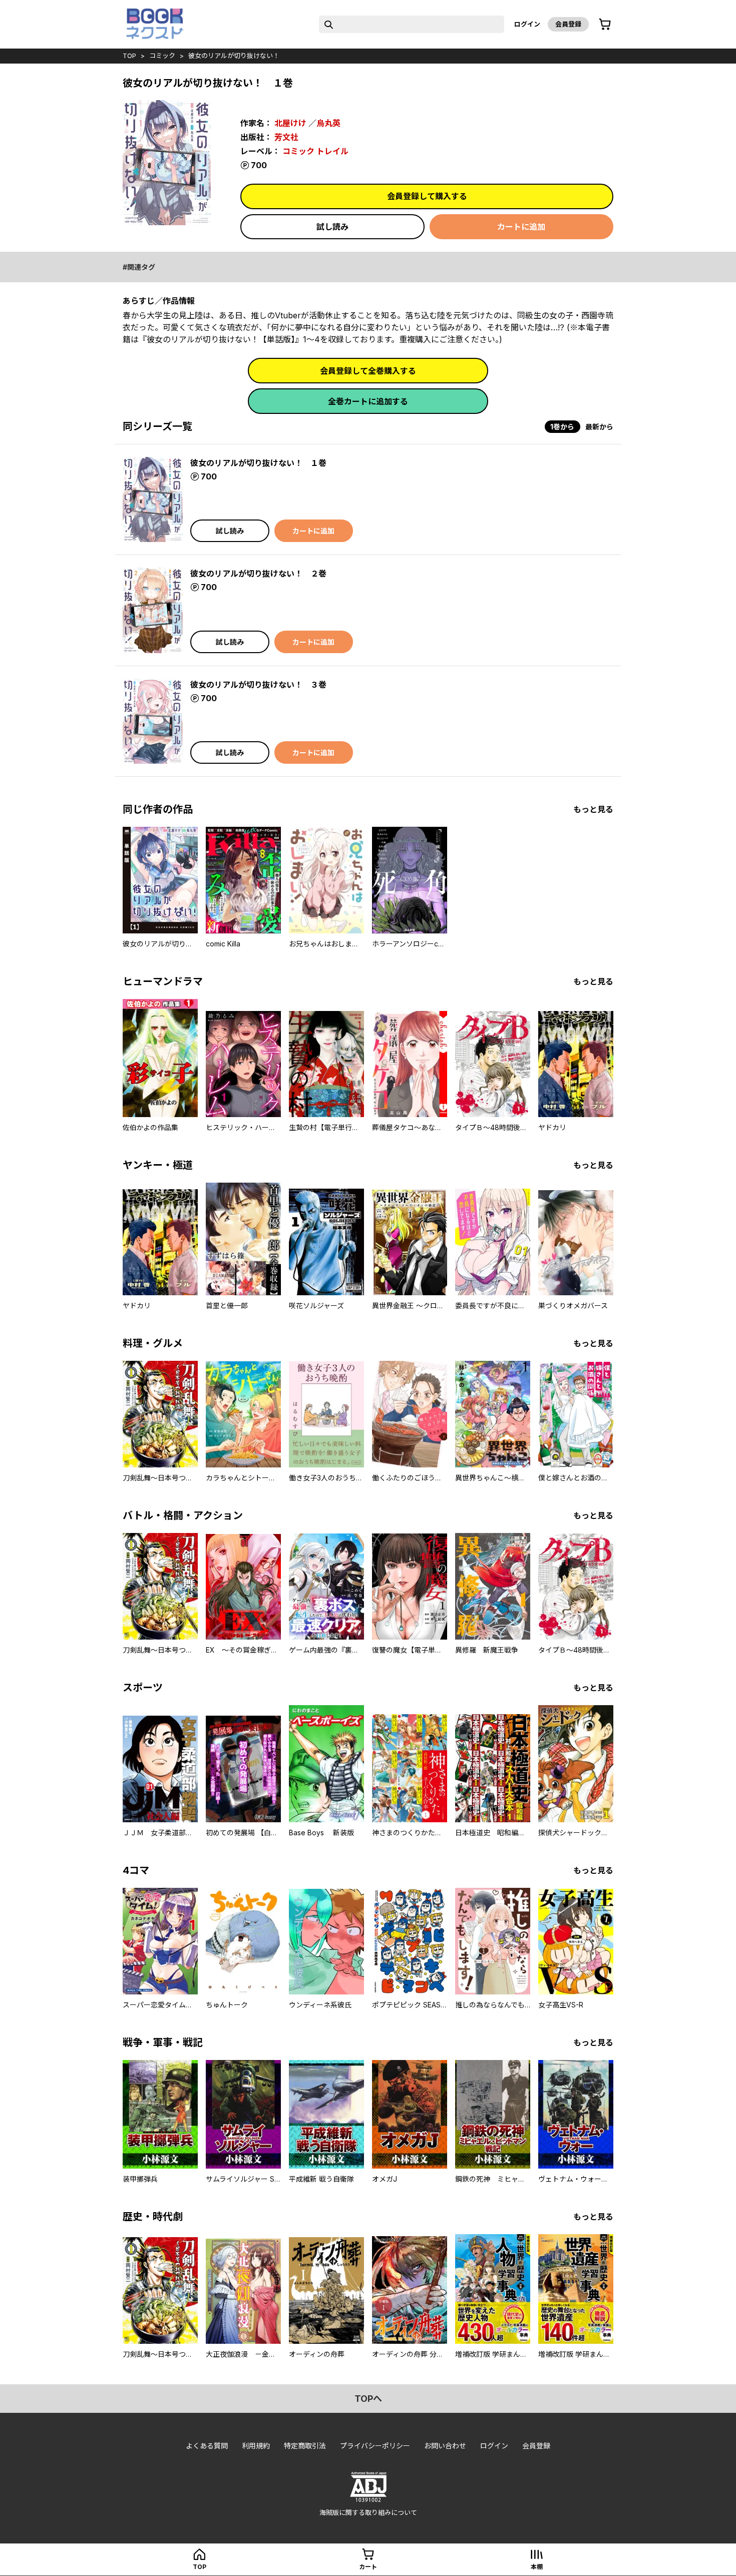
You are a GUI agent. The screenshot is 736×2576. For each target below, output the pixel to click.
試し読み (332, 227)
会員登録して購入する (427, 196)
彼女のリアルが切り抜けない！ (234, 56)
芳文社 (286, 137)
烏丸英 (328, 123)
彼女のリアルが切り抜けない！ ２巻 (258, 574)
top (129, 56)
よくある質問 (207, 2446)
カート (368, 2567)
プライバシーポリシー (375, 2446)
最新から (599, 427)
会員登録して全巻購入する (368, 371)
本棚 (537, 2567)
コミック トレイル (315, 151)
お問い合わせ (445, 2446)
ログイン (527, 24)
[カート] (605, 25)
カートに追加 (521, 227)
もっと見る (593, 809)
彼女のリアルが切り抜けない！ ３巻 (258, 685)
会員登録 (568, 24)
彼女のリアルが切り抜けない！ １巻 (258, 463)
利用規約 (256, 2446)
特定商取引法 (305, 2446)
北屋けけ (290, 123)
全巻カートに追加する (368, 401)
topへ (368, 2399)
